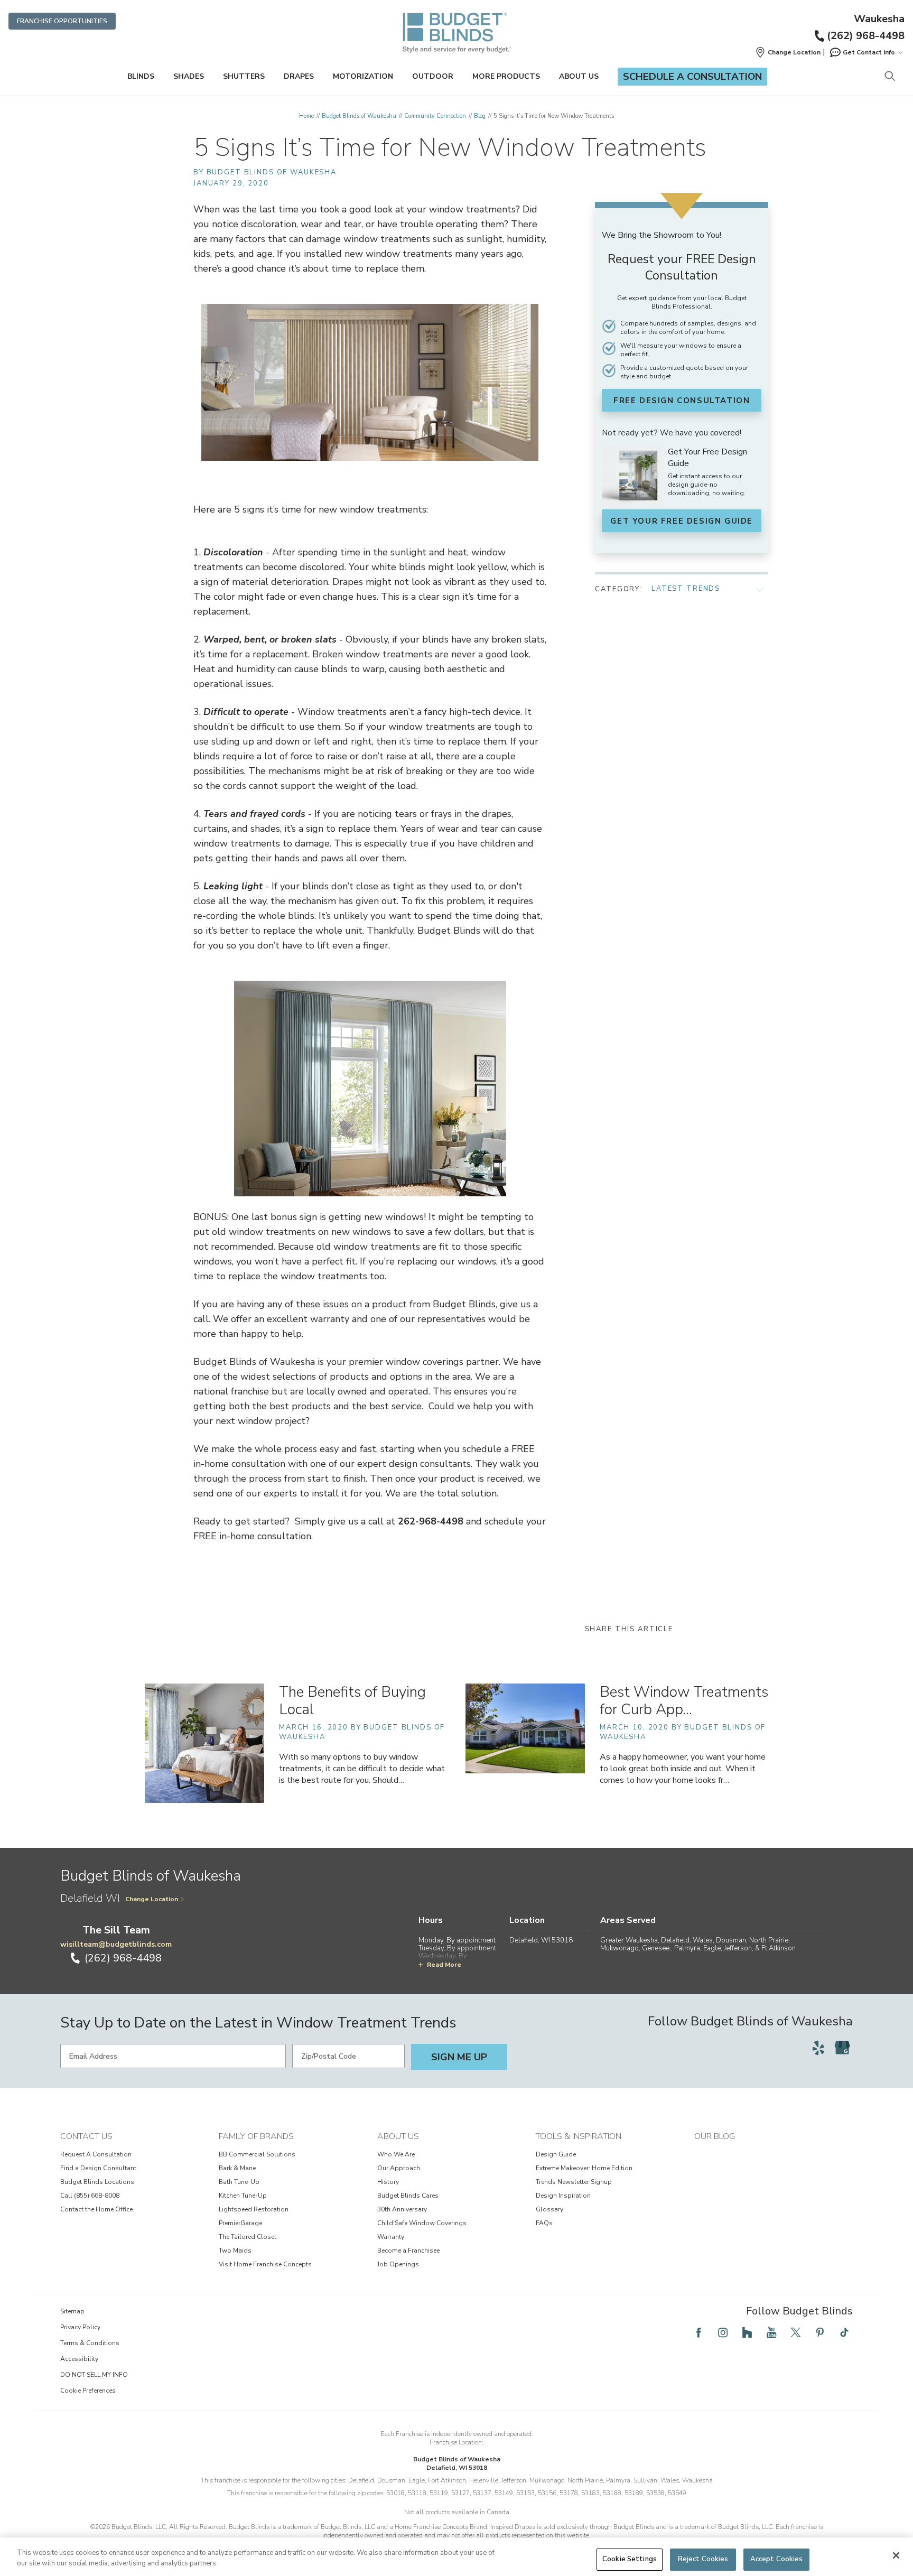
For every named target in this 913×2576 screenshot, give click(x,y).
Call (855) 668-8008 (90, 2196)
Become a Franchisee (408, 2250)
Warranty (391, 2237)
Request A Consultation (96, 2154)
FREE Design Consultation (682, 401)
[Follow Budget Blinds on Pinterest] (820, 2332)
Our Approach (399, 2168)
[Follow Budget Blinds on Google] (842, 2048)
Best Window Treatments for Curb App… (684, 1701)
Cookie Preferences (88, 2391)
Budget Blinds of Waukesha (359, 116)
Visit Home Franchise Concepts (265, 2264)
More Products (506, 76)
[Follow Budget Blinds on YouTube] (771, 2332)
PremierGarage (240, 2223)
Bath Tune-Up (239, 2182)
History (388, 2182)
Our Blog (715, 2136)
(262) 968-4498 (866, 36)
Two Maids (235, 2250)
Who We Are (396, 2154)
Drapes (299, 76)
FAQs (544, 2223)
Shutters (244, 76)
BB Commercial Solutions (257, 2154)
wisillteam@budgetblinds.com (116, 1944)
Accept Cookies (777, 2559)
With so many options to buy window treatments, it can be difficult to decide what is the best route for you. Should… (362, 1769)
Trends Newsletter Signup (574, 2182)
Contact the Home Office (96, 2209)
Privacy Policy (80, 2327)
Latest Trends (686, 589)
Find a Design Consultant (98, 2168)
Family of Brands (256, 2136)
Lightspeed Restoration (254, 2209)
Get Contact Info (869, 52)
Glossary (549, 2209)
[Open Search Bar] (889, 77)
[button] (788, 52)
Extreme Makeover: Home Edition (584, 2168)
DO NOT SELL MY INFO (94, 2375)
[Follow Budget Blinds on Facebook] (698, 2332)
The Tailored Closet (248, 2237)
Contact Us (86, 2136)
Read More (444, 1965)
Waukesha (879, 19)
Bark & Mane (237, 2168)
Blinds (141, 76)
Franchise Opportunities (62, 21)
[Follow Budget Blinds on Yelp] (818, 2048)
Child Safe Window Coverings (422, 2223)
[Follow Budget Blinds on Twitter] (796, 2332)
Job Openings (398, 2264)
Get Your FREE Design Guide (682, 521)
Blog (480, 116)
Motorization (363, 76)
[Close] (896, 2555)
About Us (579, 76)
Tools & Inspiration (579, 2136)
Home (306, 116)
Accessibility (79, 2359)
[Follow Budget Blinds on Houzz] (747, 2332)
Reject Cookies (703, 2559)
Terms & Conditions (90, 2343)
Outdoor (433, 76)
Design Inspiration (563, 2196)
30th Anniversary (402, 2209)
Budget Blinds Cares (408, 2196)
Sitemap (72, 2311)
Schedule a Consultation (692, 77)
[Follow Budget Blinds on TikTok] (844, 2332)
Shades (189, 76)
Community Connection (435, 116)
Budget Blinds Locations (97, 2182)
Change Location (152, 1899)
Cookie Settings (630, 2559)
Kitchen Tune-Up (243, 2196)
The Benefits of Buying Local (352, 1701)
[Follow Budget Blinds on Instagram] (723, 2332)
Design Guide (556, 2154)
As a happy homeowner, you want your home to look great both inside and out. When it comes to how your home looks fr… (683, 1769)
